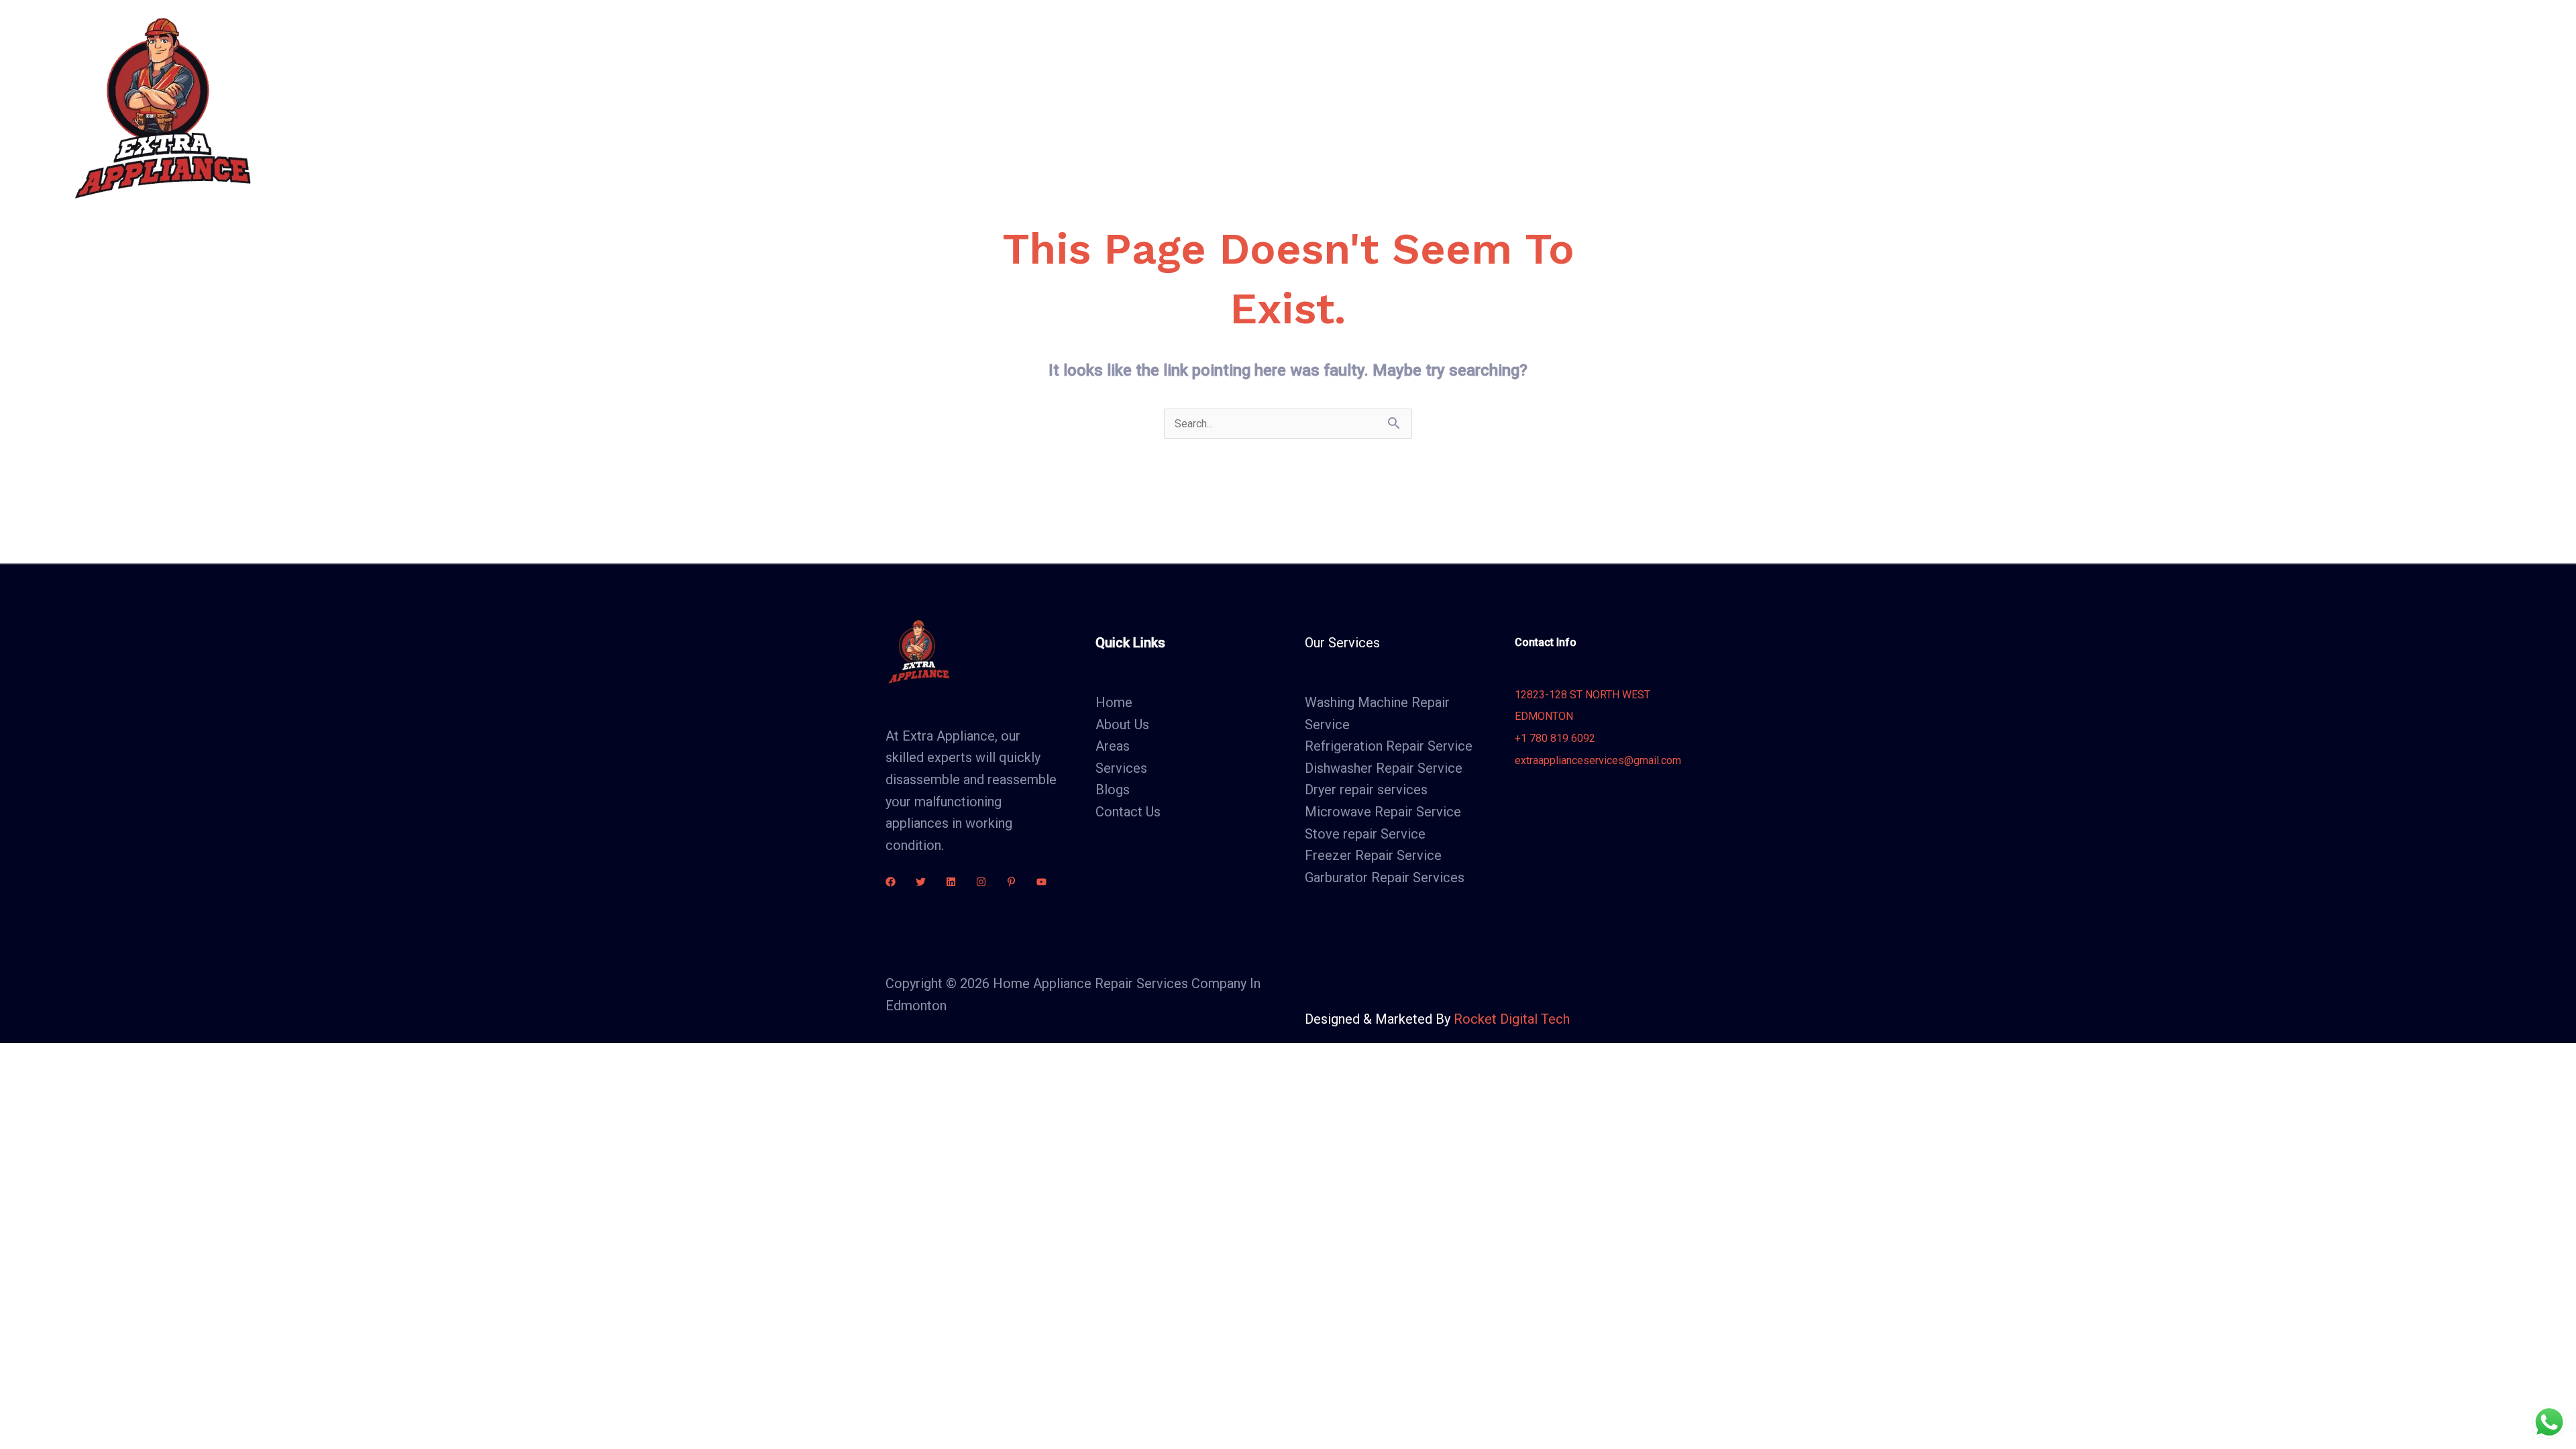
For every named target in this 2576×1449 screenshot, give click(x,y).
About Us (933, 107)
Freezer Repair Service (1373, 855)
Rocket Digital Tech (1512, 1019)
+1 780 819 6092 (1555, 738)
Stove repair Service (1365, 834)
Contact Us (1222, 107)
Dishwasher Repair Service (1384, 768)
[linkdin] (951, 882)
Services (1005, 107)
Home (868, 107)
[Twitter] (921, 882)
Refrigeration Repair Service (1389, 746)
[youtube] (1041, 882)
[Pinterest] (1011, 882)
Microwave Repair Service (1383, 812)
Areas (1082, 107)
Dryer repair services (1366, 790)
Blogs (1152, 107)
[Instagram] (981, 882)
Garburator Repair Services (1385, 877)
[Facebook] (891, 882)
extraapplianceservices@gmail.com (1598, 760)
